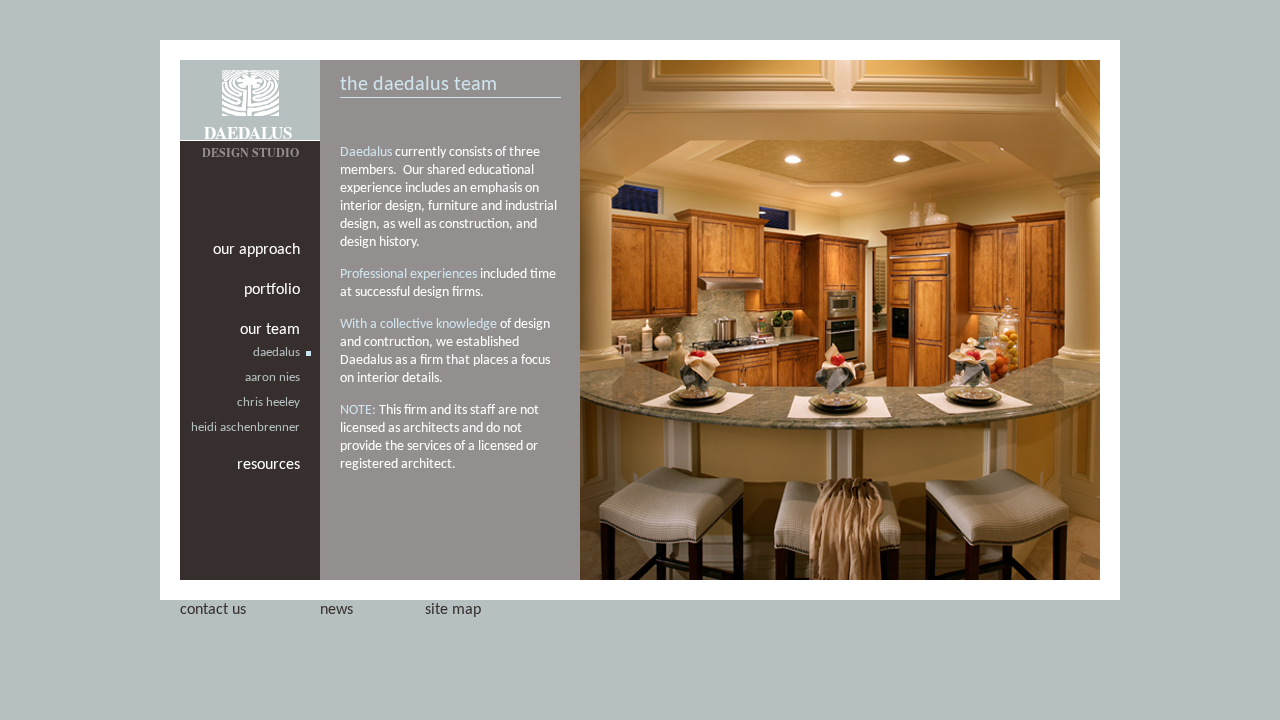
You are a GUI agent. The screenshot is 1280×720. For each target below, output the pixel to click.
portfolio (272, 290)
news (336, 610)
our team (270, 330)
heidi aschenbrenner (245, 427)
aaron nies (272, 377)
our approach (256, 250)
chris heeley (268, 402)
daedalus (276, 352)
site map (453, 610)
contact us (213, 610)
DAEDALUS (248, 132)
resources (268, 465)
